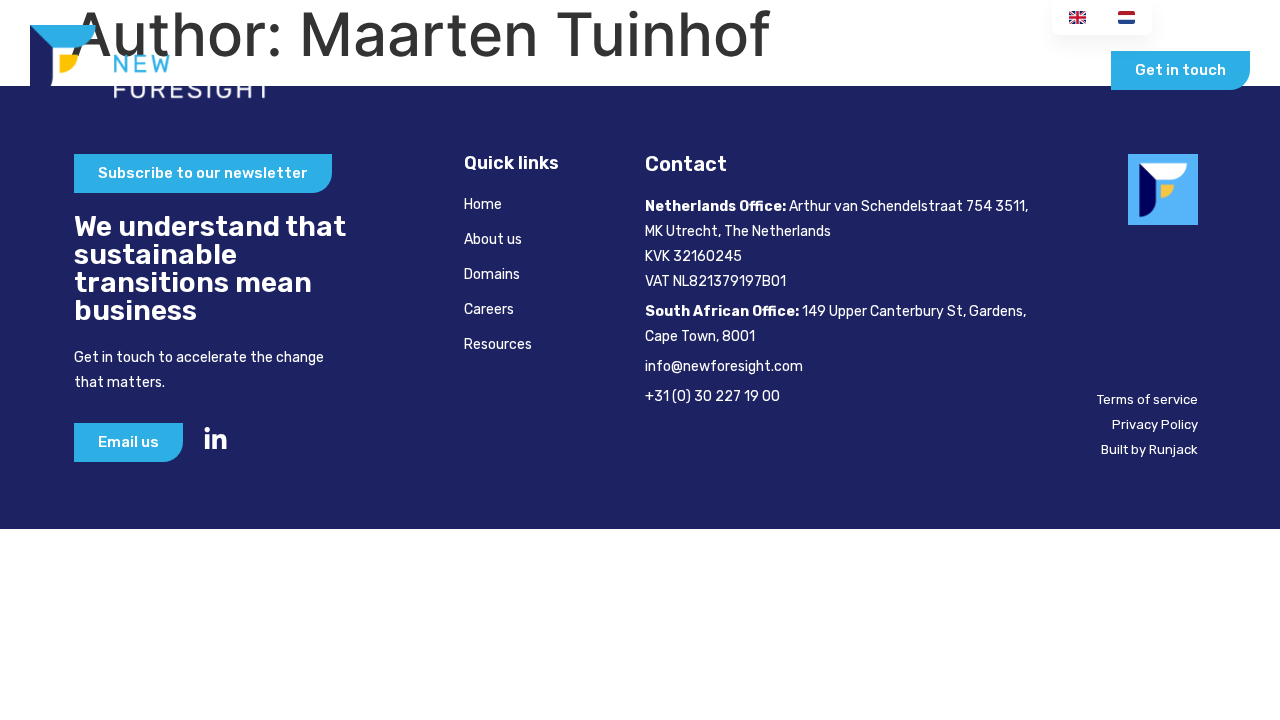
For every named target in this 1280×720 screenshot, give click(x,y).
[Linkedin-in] (215, 439)
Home (446, 70)
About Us (542, 70)
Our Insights (1027, 70)
